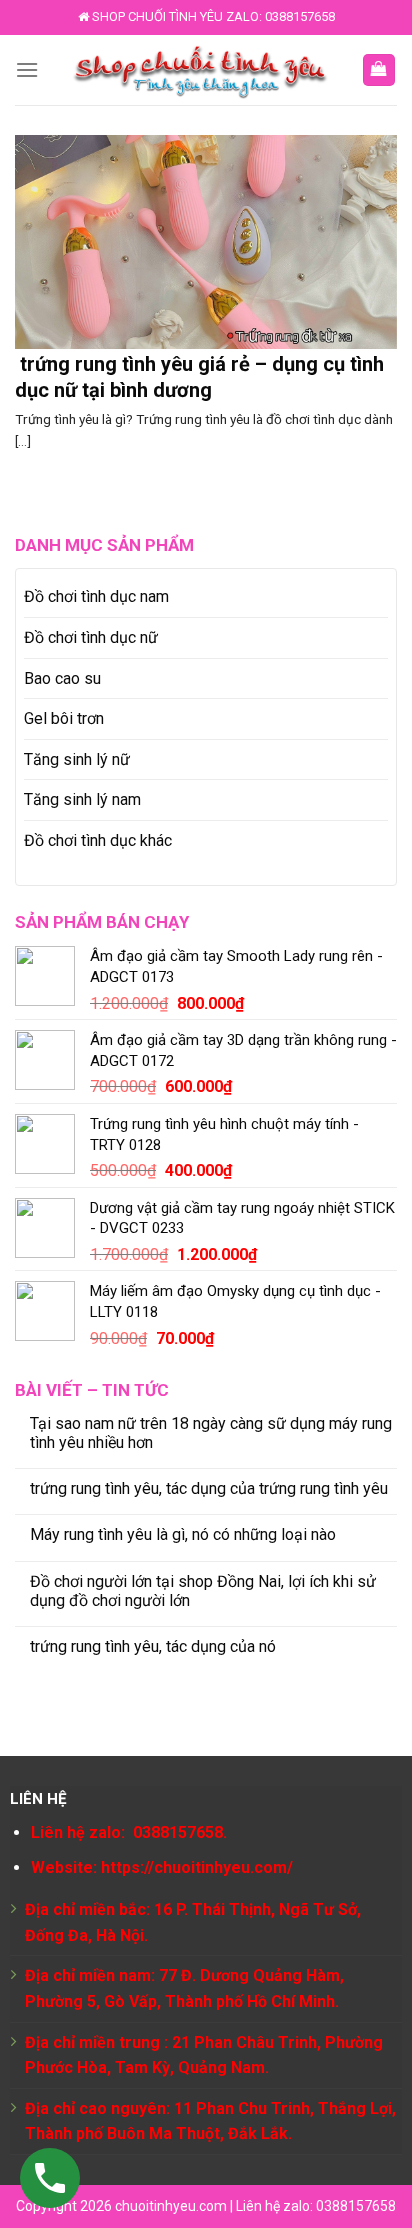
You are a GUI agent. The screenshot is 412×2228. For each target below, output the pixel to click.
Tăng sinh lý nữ (77, 759)
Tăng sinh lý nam (82, 799)
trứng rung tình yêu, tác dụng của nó (153, 1646)
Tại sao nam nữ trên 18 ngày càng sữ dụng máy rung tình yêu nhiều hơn (211, 1433)
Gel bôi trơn (64, 718)
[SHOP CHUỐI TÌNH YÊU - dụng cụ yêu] (200, 70)
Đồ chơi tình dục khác (98, 840)
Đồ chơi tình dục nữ (91, 637)
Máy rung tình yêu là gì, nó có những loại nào (183, 1534)
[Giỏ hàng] (379, 70)
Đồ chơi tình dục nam (96, 596)
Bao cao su (62, 678)
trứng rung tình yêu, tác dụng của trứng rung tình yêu (209, 1488)
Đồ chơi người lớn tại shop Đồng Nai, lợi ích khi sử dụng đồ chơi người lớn (203, 1591)
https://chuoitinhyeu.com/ (197, 1867)
